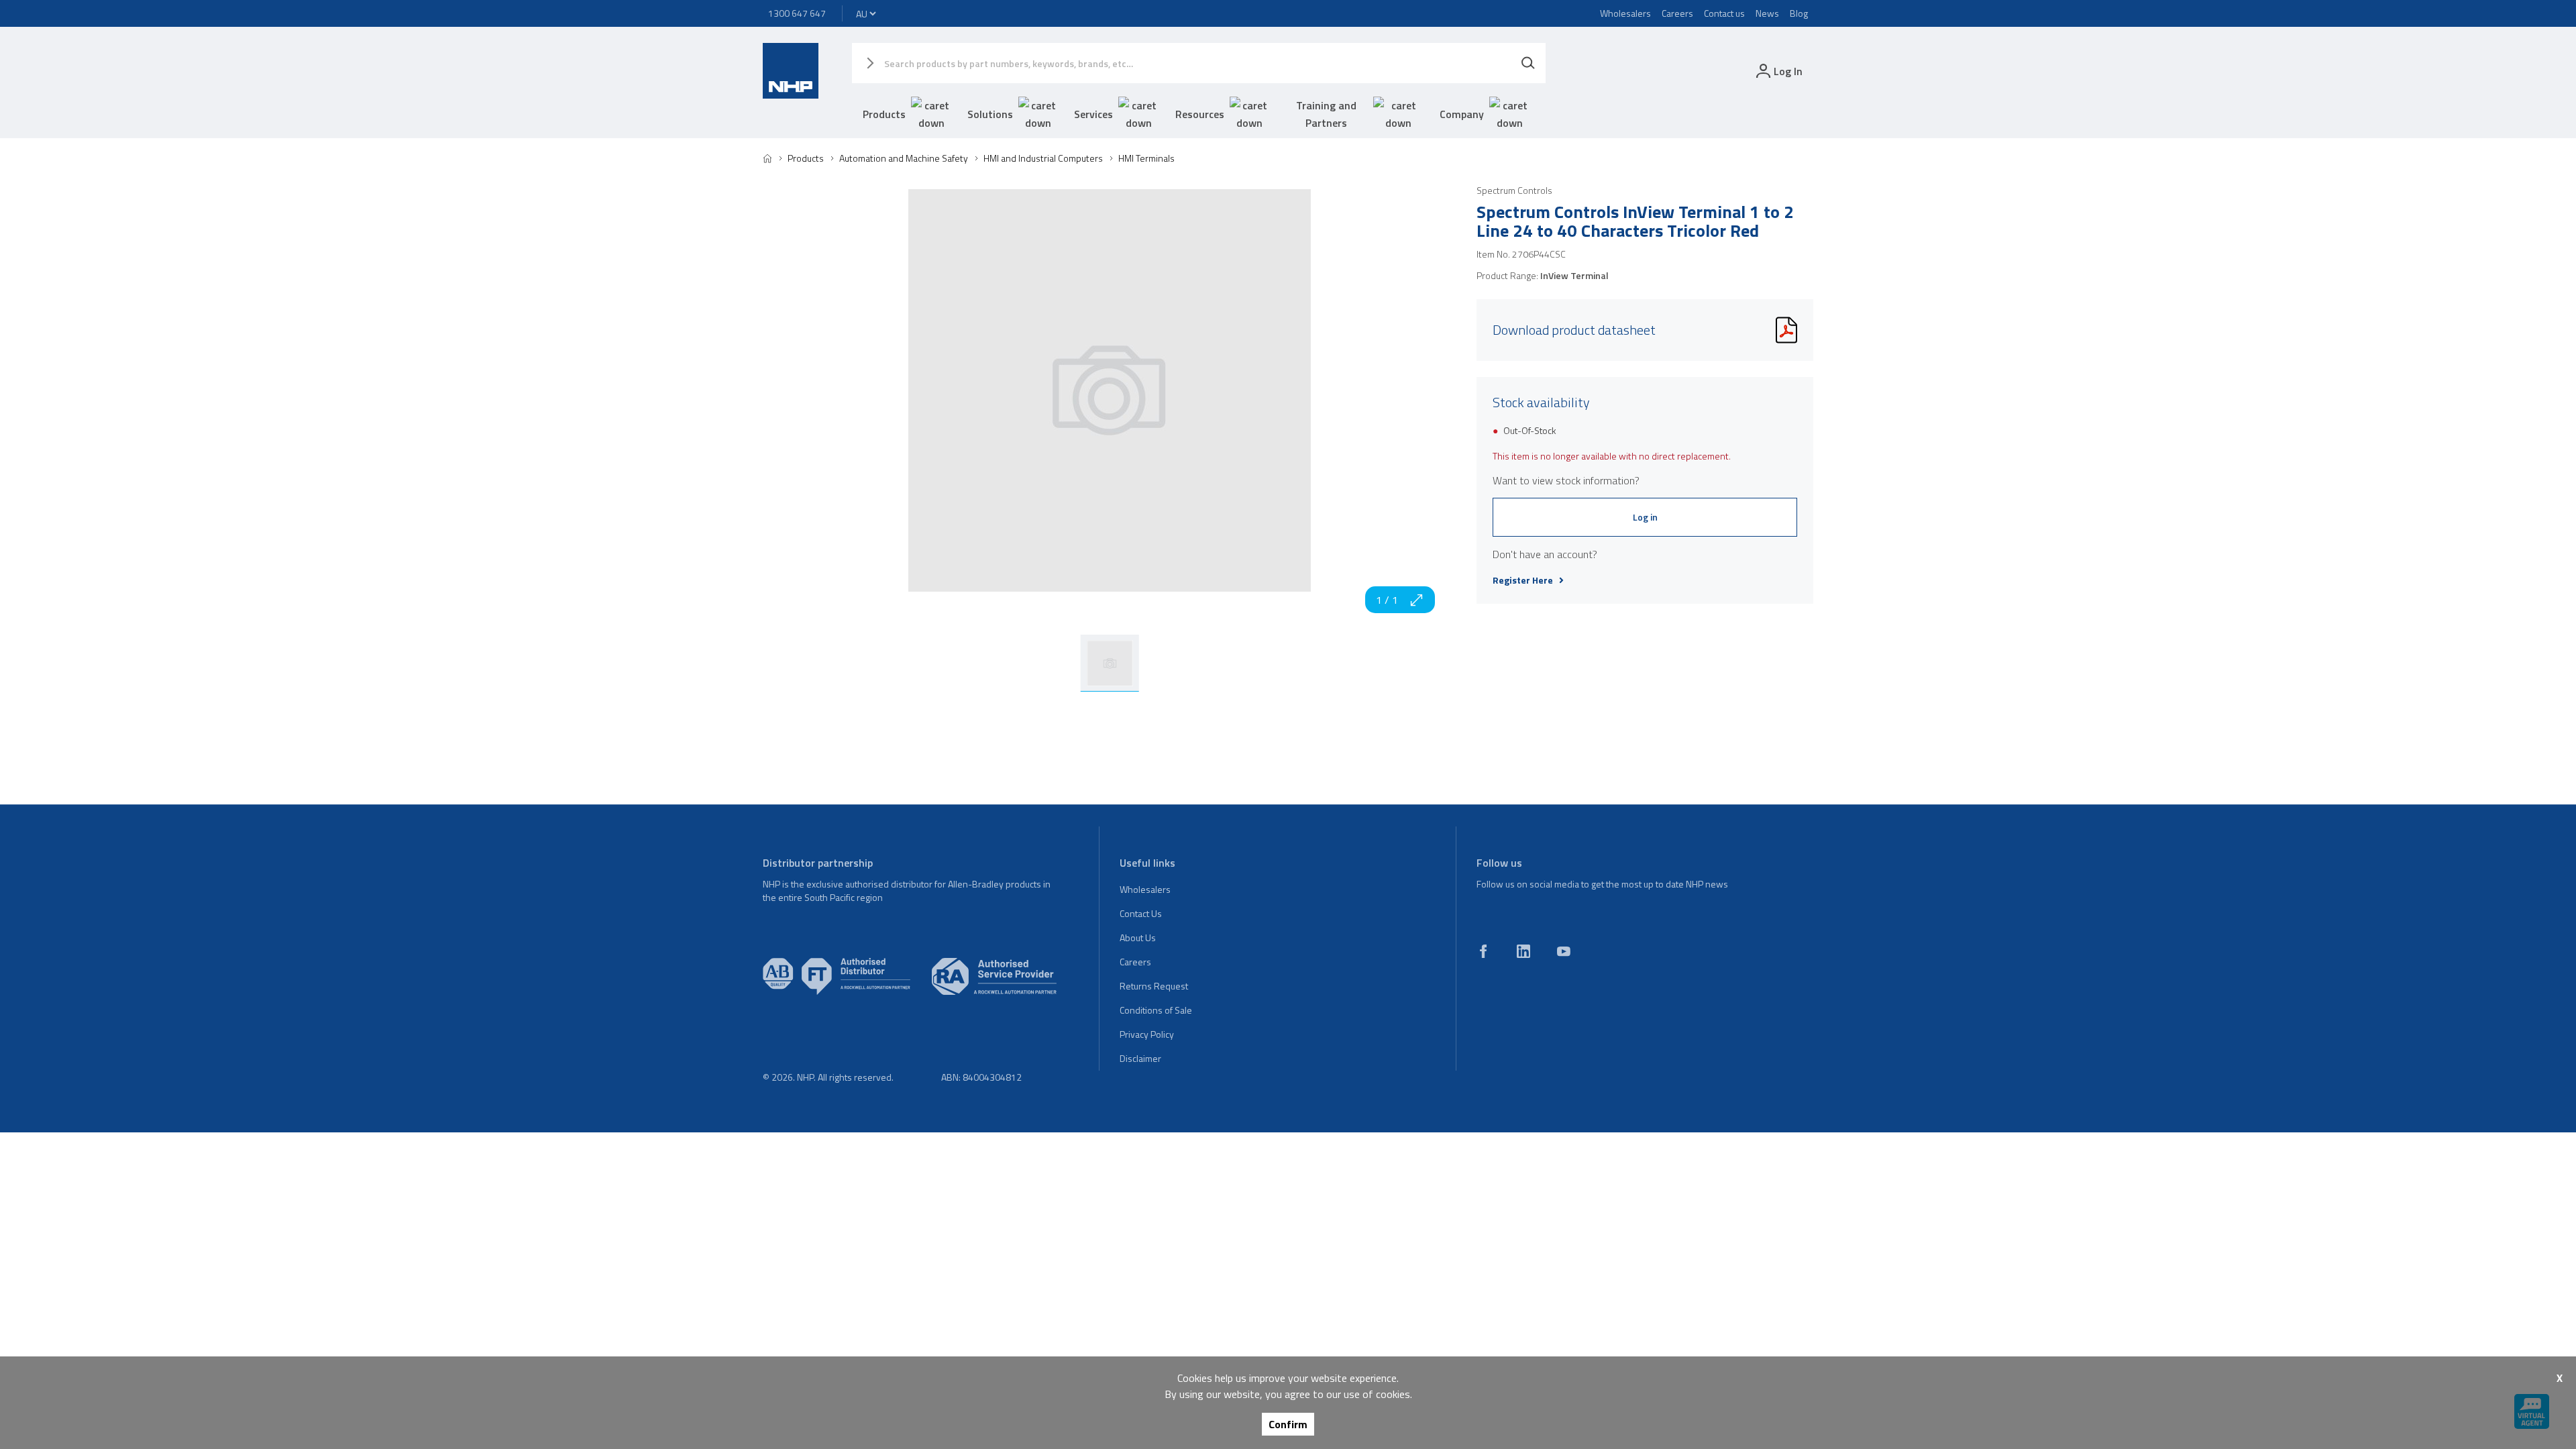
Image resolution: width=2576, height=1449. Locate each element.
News (1767, 13)
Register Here (1523, 580)
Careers (1677, 13)
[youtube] (1564, 951)
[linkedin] (1523, 951)
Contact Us (1141, 913)
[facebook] (1483, 951)
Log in (1645, 517)
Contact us (1724, 13)
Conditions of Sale (1156, 1010)
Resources (1200, 114)
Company (1462, 114)
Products (884, 114)
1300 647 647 (797, 13)
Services (1093, 114)
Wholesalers (1625, 13)
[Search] (1528, 63)
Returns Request (1154, 986)
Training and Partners (1326, 114)
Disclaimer (1140, 1058)
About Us (1138, 937)
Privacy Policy (1147, 1034)
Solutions (990, 114)
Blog (1799, 13)
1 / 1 (1387, 600)
